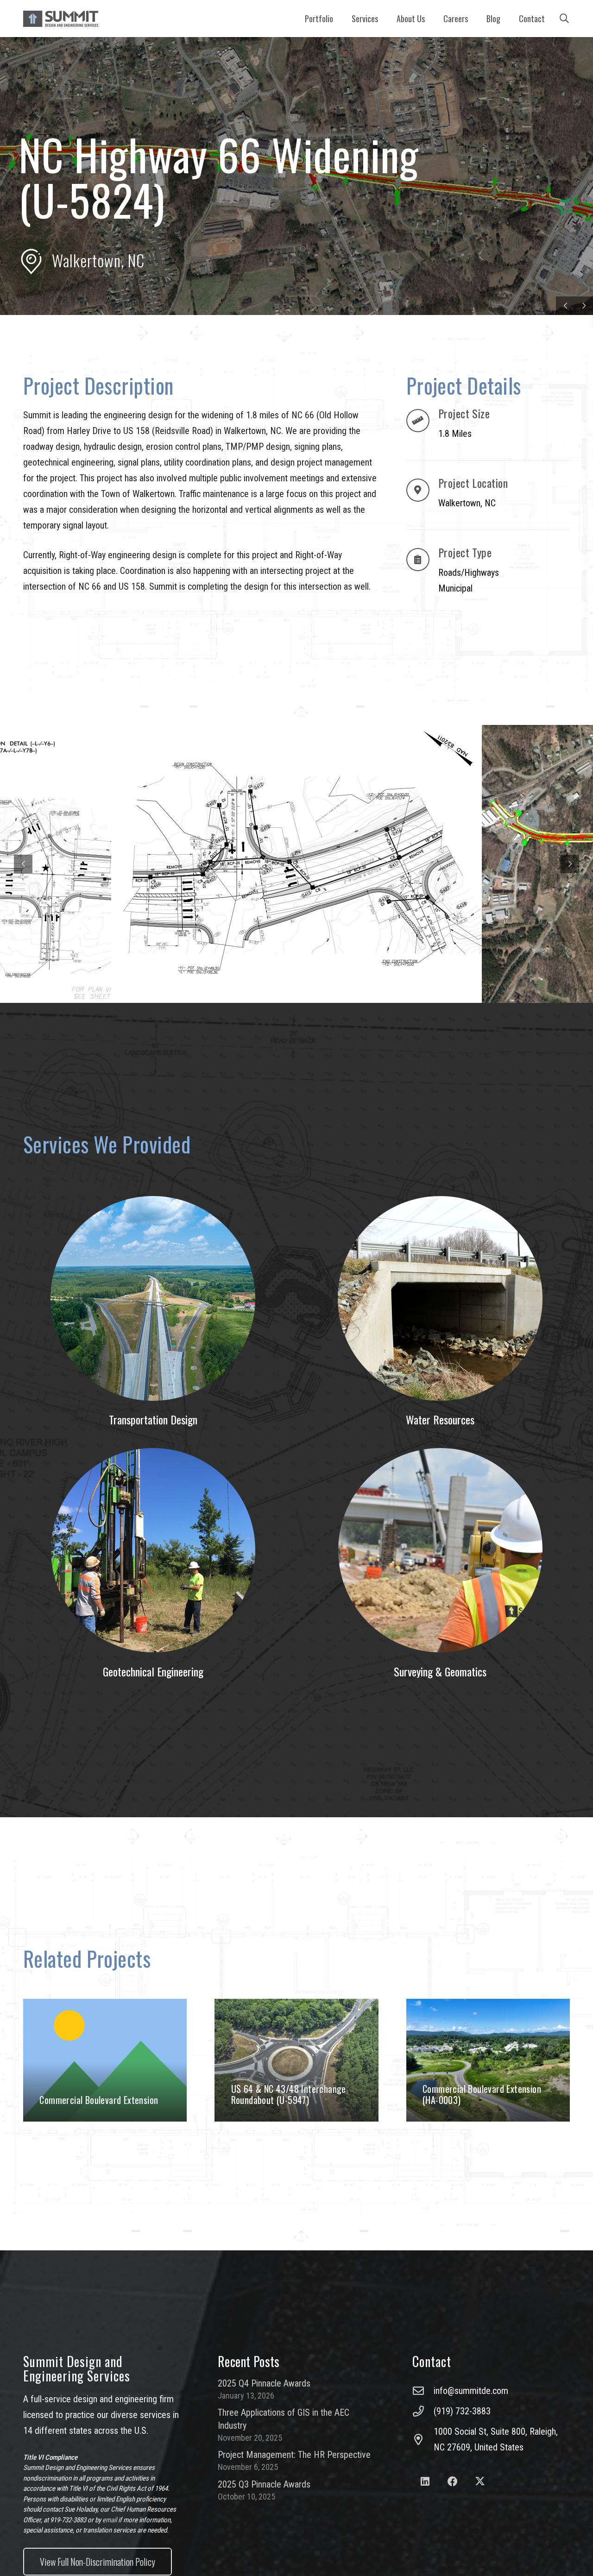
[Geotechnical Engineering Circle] (153, 1550)
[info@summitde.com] (423, 2391)
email (110, 2520)
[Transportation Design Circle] (153, 1298)
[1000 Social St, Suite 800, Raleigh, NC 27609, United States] (423, 2439)
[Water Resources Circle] (440, 1298)
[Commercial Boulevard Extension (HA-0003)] (488, 2060)
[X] (480, 2482)
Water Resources (440, 1419)
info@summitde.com (471, 2391)
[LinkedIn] (425, 2482)
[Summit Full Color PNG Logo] (61, 19)
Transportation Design (153, 1419)
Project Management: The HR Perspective (294, 2455)
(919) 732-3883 (462, 2411)
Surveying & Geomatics (440, 1671)
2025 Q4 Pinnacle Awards (264, 2383)
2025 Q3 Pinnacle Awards (264, 2484)
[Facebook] (452, 2482)
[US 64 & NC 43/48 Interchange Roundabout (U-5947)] (296, 2060)
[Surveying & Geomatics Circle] (440, 1550)
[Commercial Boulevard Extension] (105, 2060)
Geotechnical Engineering (153, 1671)
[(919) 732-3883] (423, 2411)
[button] (383, 19)
